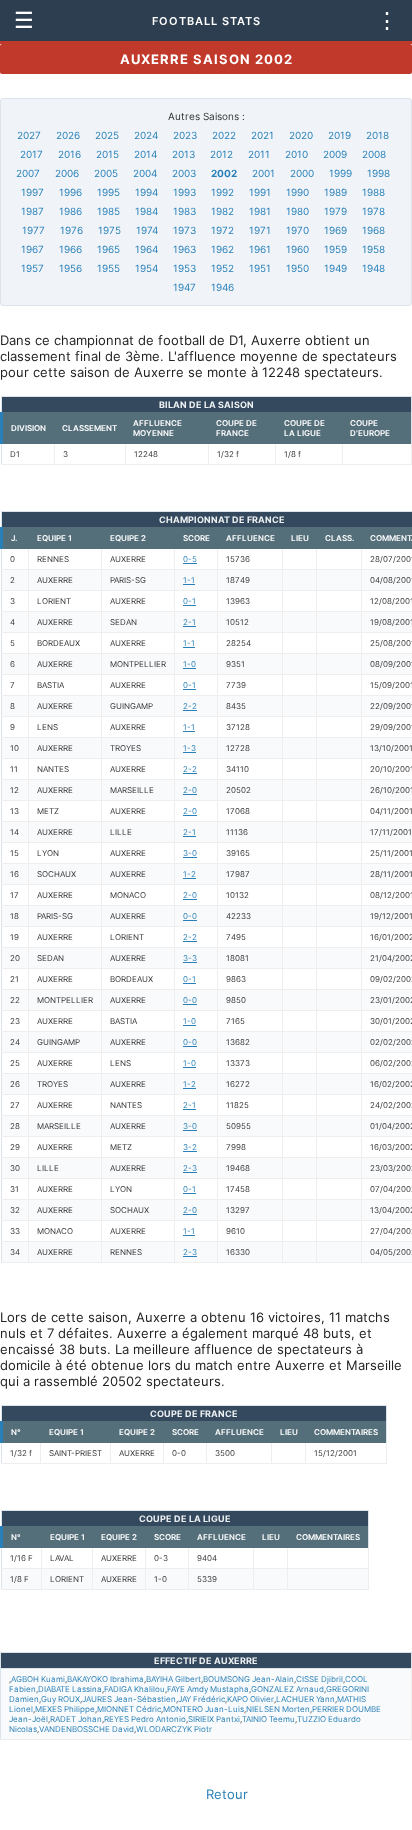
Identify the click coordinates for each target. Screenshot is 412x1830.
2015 (107, 154)
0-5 (190, 559)
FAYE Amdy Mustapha (208, 1689)
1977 (33, 230)
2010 (296, 154)
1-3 (189, 748)
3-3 (190, 958)
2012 (221, 154)
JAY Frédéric (201, 1699)
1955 (108, 268)
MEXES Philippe (65, 1709)
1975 (109, 230)
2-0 (190, 790)
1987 (32, 211)
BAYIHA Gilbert (173, 1679)
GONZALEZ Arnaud (287, 1689)
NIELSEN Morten (278, 1709)
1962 (222, 249)
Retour (227, 1794)
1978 (373, 211)
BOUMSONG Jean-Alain (248, 1679)
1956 (70, 268)
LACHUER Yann (305, 1699)
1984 (146, 211)
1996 (70, 192)
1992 (222, 192)
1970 (297, 230)
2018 (377, 135)
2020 (301, 135)
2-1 (189, 622)
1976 (71, 230)
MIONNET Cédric (129, 1709)
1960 (297, 249)
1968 (373, 230)
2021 (262, 135)
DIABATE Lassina (70, 1689)
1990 (297, 192)
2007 (28, 173)
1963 (184, 249)
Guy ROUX (60, 1699)
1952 (222, 268)
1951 (260, 268)
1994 (146, 192)
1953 (184, 268)
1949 (335, 268)
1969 (335, 230)
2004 (145, 173)
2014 (145, 154)
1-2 (189, 874)
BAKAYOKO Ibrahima (105, 1679)
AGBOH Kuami (38, 1679)
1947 (184, 287)
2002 (224, 173)
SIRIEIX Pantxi (214, 1719)
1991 (260, 192)
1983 (184, 211)
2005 (106, 173)
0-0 (190, 916)
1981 (260, 211)
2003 (184, 173)
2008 (374, 154)
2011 (259, 154)
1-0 (189, 664)
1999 (340, 173)
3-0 (190, 853)
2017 (31, 154)
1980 (297, 211)
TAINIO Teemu (268, 1719)
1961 (260, 249)
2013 (183, 154)
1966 (70, 249)
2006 (67, 173)
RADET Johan (76, 1719)
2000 (302, 173)
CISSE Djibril (319, 1679)
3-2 (190, 1147)
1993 (184, 192)
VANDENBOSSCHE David (86, 1729)
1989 (335, 192)
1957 (32, 268)
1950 (297, 268)
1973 (184, 230)
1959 (335, 249)
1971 (260, 230)
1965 (108, 249)
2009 (335, 154)
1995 (108, 192)
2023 (185, 135)
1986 (70, 211)
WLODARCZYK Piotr (174, 1729)
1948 (373, 268)
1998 (378, 173)
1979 (335, 211)
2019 (339, 135)
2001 (263, 173)
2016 (69, 154)
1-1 (189, 580)
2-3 (190, 1168)
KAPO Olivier (250, 1699)
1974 (147, 230)
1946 (222, 287)
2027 (29, 135)
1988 (373, 192)
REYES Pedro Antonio (145, 1719)
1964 (146, 249)
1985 (108, 211)
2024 (146, 135)
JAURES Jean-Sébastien (129, 1699)
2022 (224, 135)
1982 (222, 211)
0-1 (189, 601)
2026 (68, 135)
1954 (146, 268)
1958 (373, 249)
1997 (32, 192)
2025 (107, 135)
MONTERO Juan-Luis (203, 1709)
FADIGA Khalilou (134, 1689)
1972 (222, 230)
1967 (32, 249)
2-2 (190, 706)
